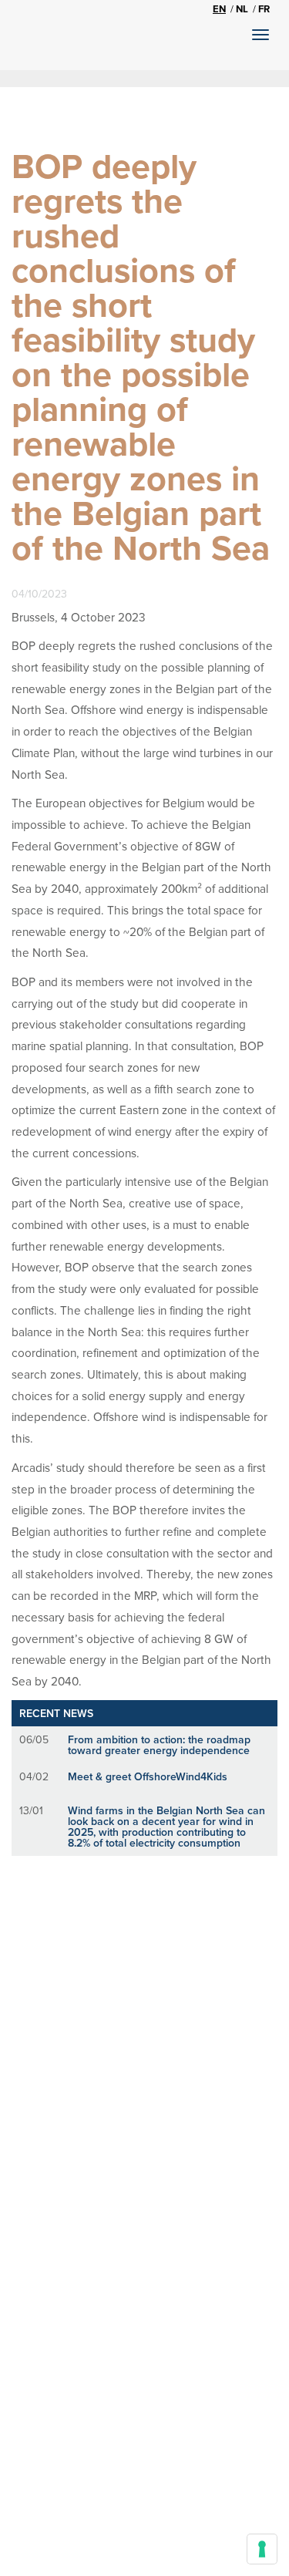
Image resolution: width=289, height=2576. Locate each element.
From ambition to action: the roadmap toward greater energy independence (159, 1745)
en (219, 9)
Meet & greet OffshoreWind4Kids (148, 1776)
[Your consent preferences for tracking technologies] (262, 2549)
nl (242, 9)
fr (264, 9)
